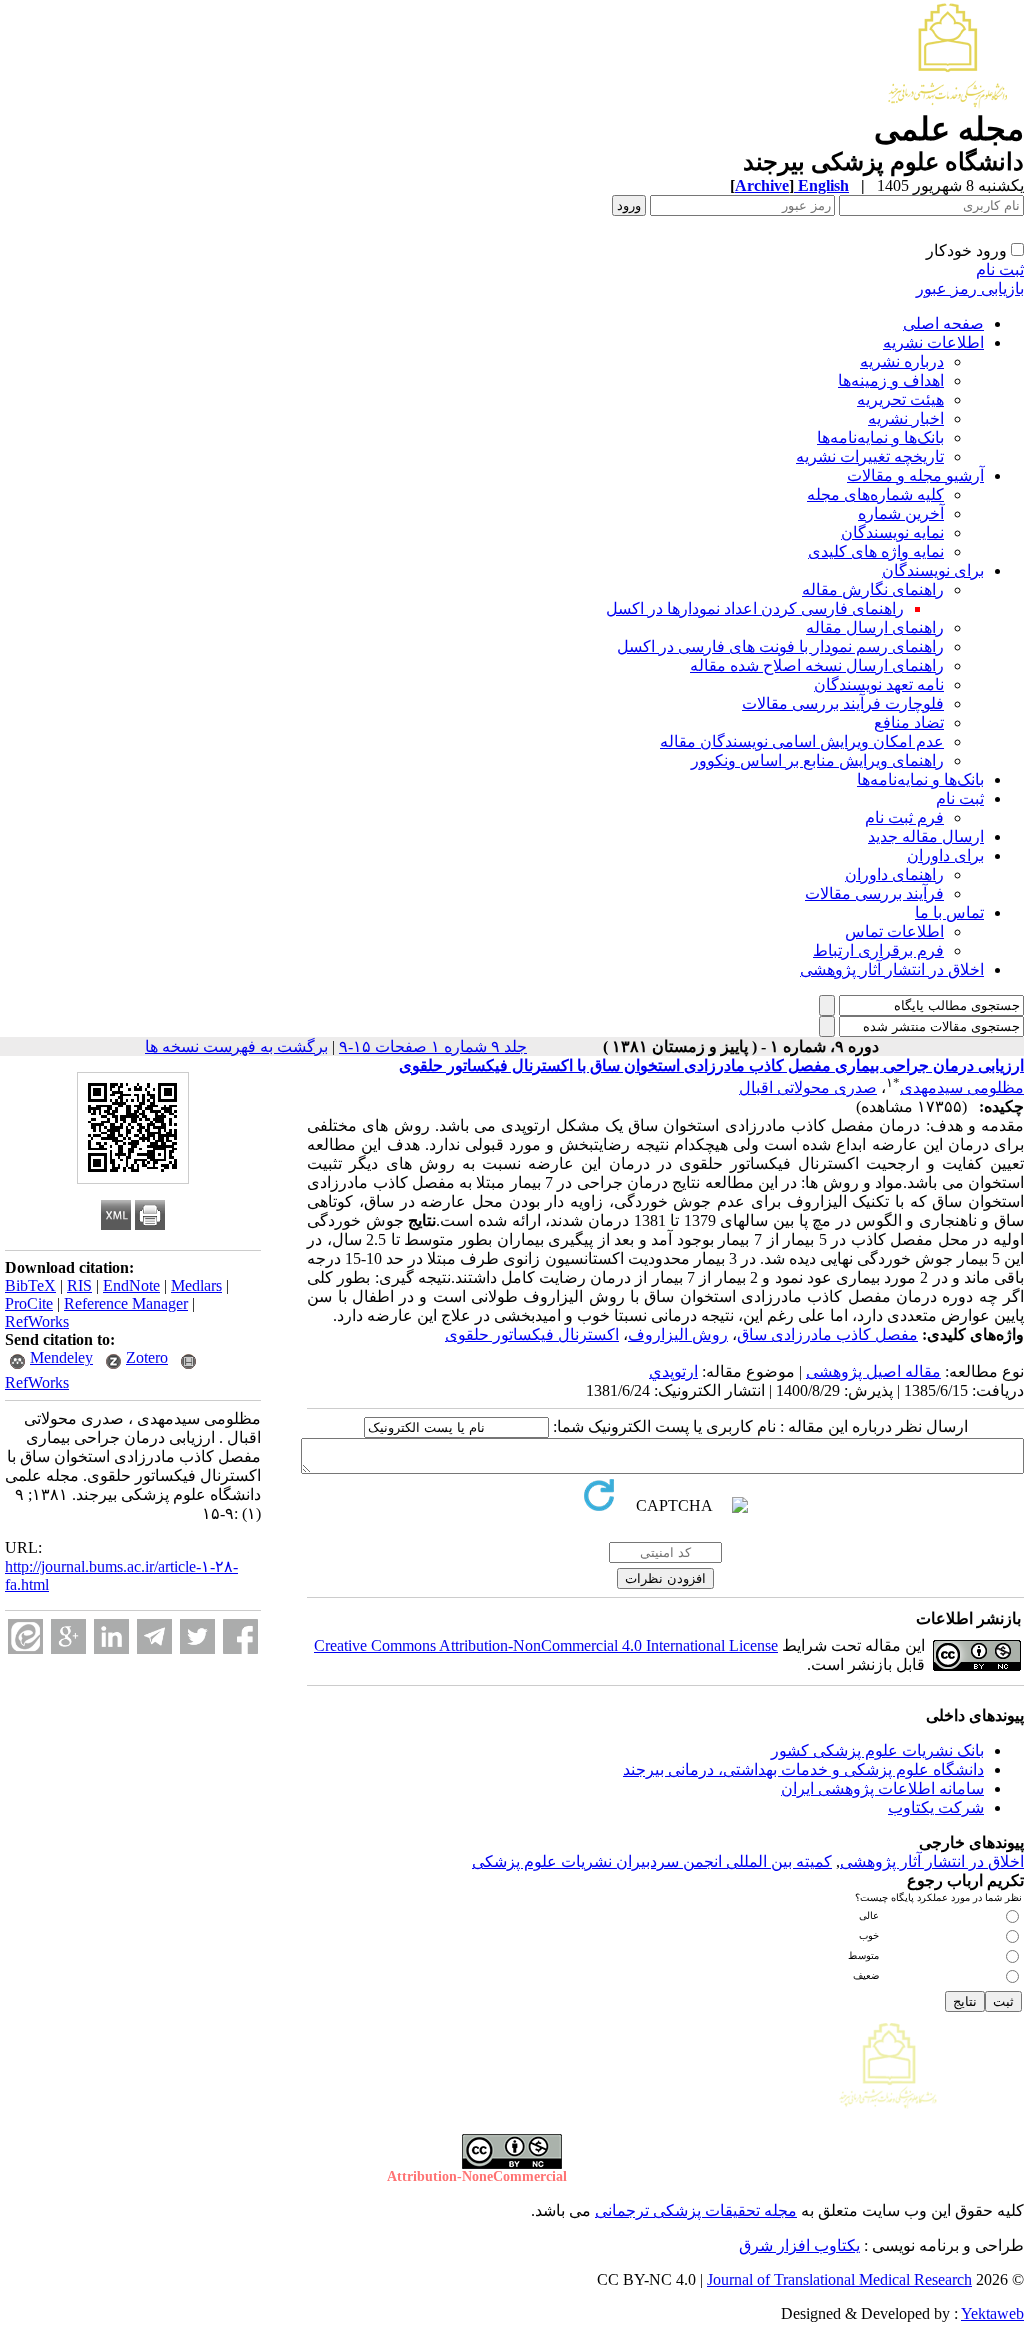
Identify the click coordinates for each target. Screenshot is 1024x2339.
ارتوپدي (673, 1371)
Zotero (147, 1357)
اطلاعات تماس (894, 931)
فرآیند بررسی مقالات (874, 893)
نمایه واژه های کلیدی (876, 551)
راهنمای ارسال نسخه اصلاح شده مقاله (817, 665)
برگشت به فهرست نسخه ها (236, 1046)
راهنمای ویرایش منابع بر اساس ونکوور (817, 760)
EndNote (131, 1285)
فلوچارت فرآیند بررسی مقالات (843, 703)
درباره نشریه (902, 361)
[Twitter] (197, 1636)
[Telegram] (154, 1636)
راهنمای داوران (894, 874)
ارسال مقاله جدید (926, 836)
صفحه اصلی (943, 323)
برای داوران (945, 855)
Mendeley (61, 1357)
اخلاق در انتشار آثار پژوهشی (892, 969)
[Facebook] (240, 1636)
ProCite (29, 1303)
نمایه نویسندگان (892, 532)
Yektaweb (992, 2313)
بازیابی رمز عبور (970, 288)
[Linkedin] (111, 1636)
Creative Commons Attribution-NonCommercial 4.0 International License (546, 1645)
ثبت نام (1000, 269)
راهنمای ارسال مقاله (875, 627)
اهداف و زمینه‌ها (891, 380)
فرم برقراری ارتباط (878, 950)
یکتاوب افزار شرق (799, 2245)
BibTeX (30, 1285)
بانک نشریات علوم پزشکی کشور (877, 1750)
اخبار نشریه (906, 418)
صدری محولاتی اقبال (808, 1087)
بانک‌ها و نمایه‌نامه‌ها (880, 437)
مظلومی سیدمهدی (962, 1087)
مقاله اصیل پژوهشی (873, 1371)
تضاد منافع (909, 722)
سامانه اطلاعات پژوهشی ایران (882, 1788)
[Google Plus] (68, 1636)
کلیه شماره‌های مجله (875, 494)
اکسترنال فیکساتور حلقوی (532, 1334)
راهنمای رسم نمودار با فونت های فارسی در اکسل (780, 646)
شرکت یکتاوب (936, 1807)
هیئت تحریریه (900, 399)
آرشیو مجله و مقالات (915, 475)
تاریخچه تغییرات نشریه (870, 456)
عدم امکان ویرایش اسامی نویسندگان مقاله (802, 741)
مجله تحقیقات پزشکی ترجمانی (696, 2210)
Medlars (196, 1285)
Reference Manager (126, 1303)
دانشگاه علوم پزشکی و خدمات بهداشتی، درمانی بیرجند (803, 1769)
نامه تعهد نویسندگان (879, 684)
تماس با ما (949, 912)
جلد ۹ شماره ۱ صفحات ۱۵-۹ (433, 1046)
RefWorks (37, 1321)
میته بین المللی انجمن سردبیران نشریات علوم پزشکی (648, 1861)
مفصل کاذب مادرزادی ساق (827, 1334)
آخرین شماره (901, 513)
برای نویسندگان (933, 570)
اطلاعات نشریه (933, 342)
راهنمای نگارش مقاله (873, 589)
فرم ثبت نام (904, 817)
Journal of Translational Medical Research (839, 2279)
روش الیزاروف (678, 1334)
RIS (79, 1285)
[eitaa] (25, 1636)
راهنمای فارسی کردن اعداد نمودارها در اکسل (755, 608)
